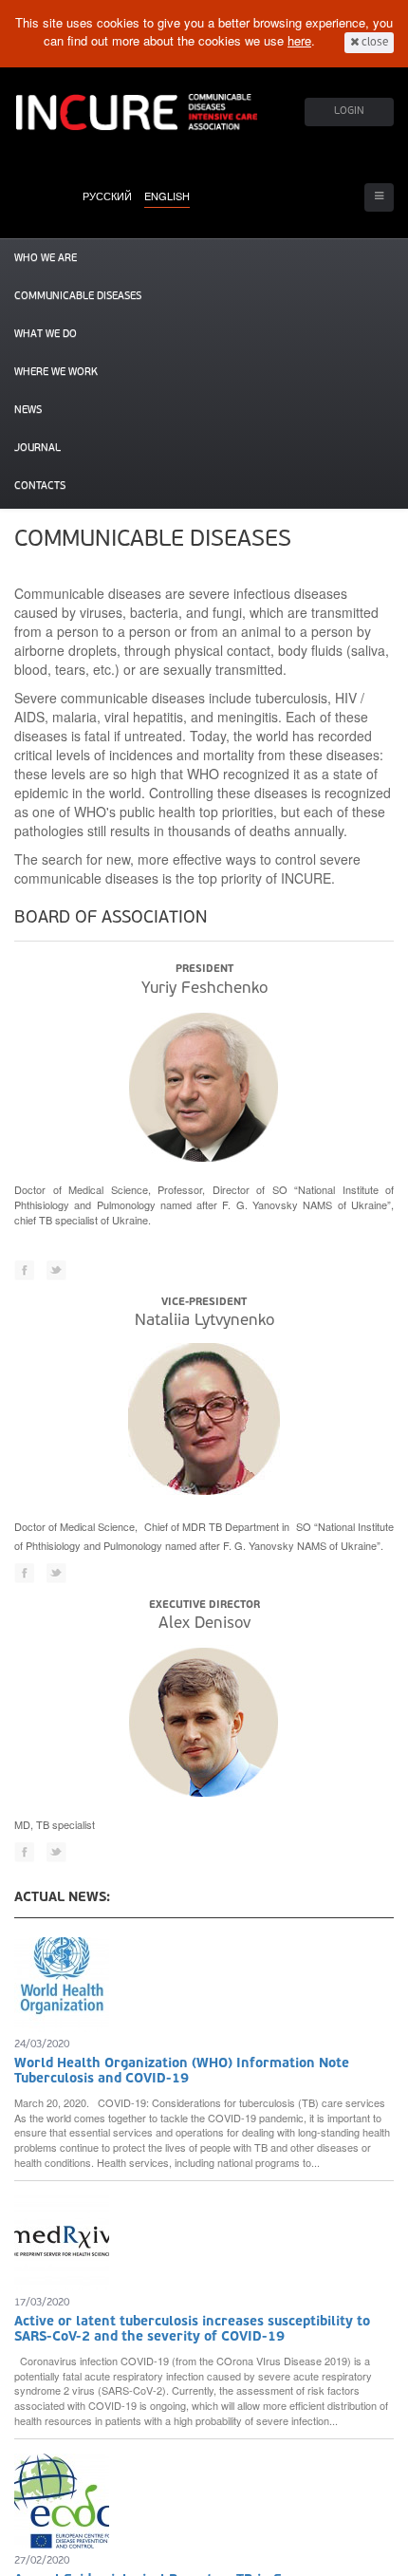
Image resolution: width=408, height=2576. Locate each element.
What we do (46, 335)
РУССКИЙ (107, 196)
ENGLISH (167, 196)
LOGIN (349, 112)
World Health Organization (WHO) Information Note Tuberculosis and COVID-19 (182, 2071)
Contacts (40, 486)
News (28, 411)
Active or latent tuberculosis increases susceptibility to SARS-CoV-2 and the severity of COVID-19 (192, 2329)
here (299, 40)
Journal (37, 448)
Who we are (46, 259)
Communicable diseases (78, 297)
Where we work (56, 373)
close (373, 43)
